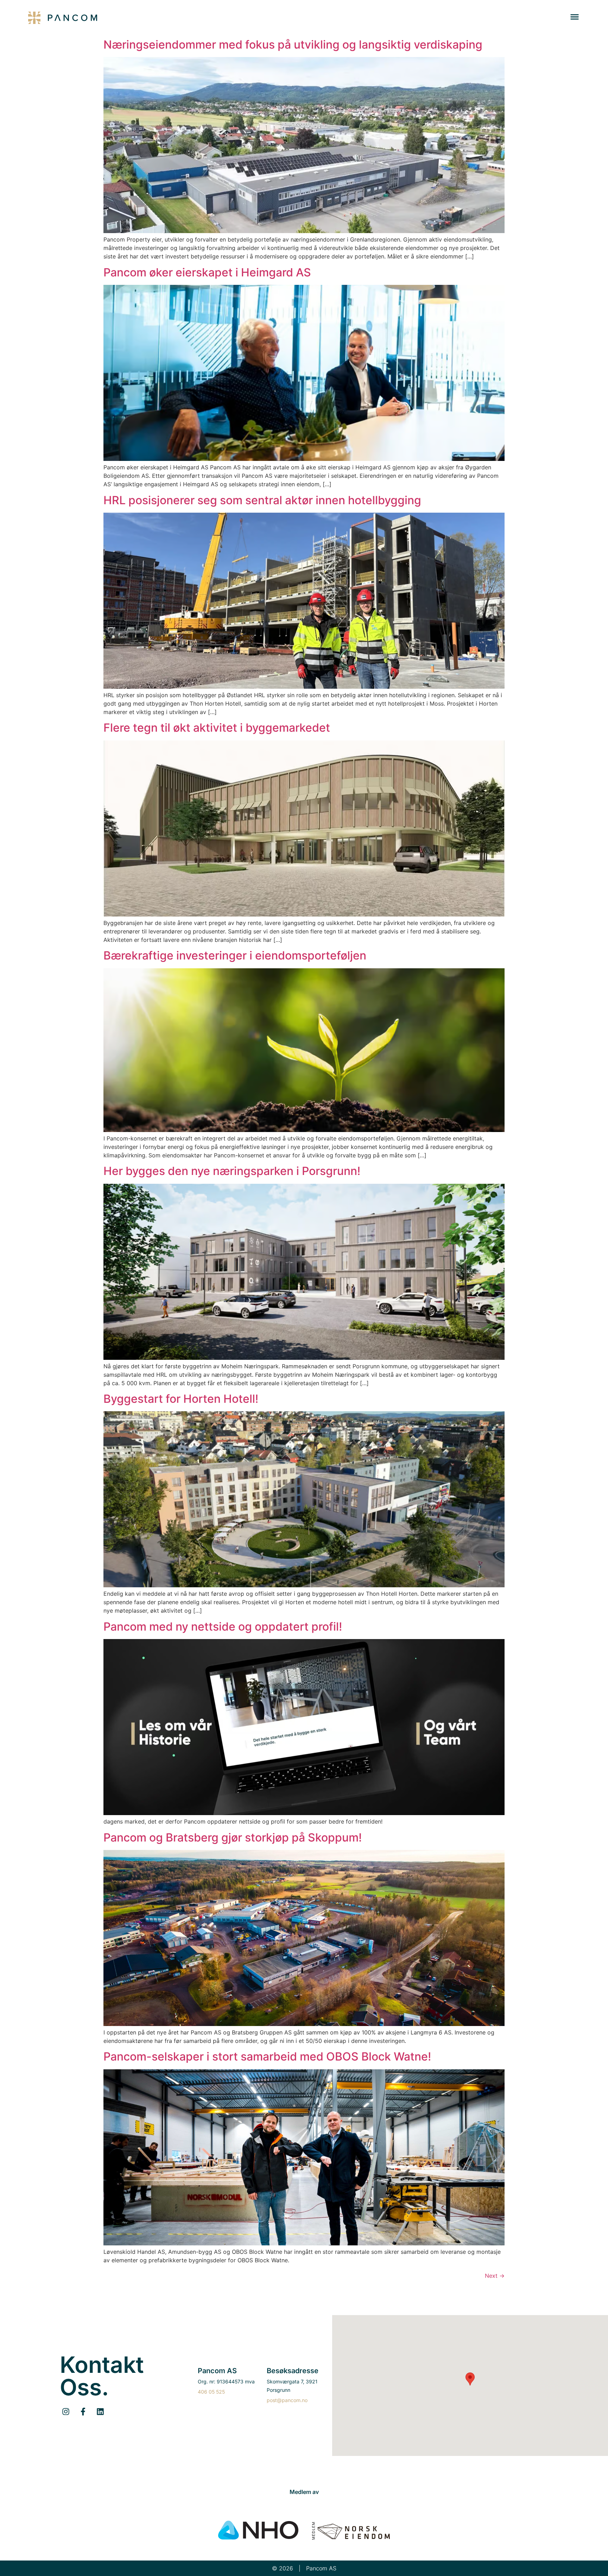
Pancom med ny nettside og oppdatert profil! (223, 1627)
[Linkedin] (100, 2411)
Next (495, 2276)
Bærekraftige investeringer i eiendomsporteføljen (235, 955)
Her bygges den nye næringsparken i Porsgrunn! (232, 1171)
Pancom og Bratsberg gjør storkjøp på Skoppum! (233, 1837)
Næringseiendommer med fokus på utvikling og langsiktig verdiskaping (293, 45)
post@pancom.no (287, 2400)
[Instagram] (66, 2411)
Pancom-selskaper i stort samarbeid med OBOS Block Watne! (267, 2056)
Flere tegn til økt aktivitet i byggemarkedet (217, 728)
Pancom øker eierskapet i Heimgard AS (207, 272)
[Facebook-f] (83, 2411)
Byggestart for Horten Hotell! (181, 1399)
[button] (575, 18)
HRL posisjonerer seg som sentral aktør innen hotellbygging (262, 500)
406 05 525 (211, 2392)
